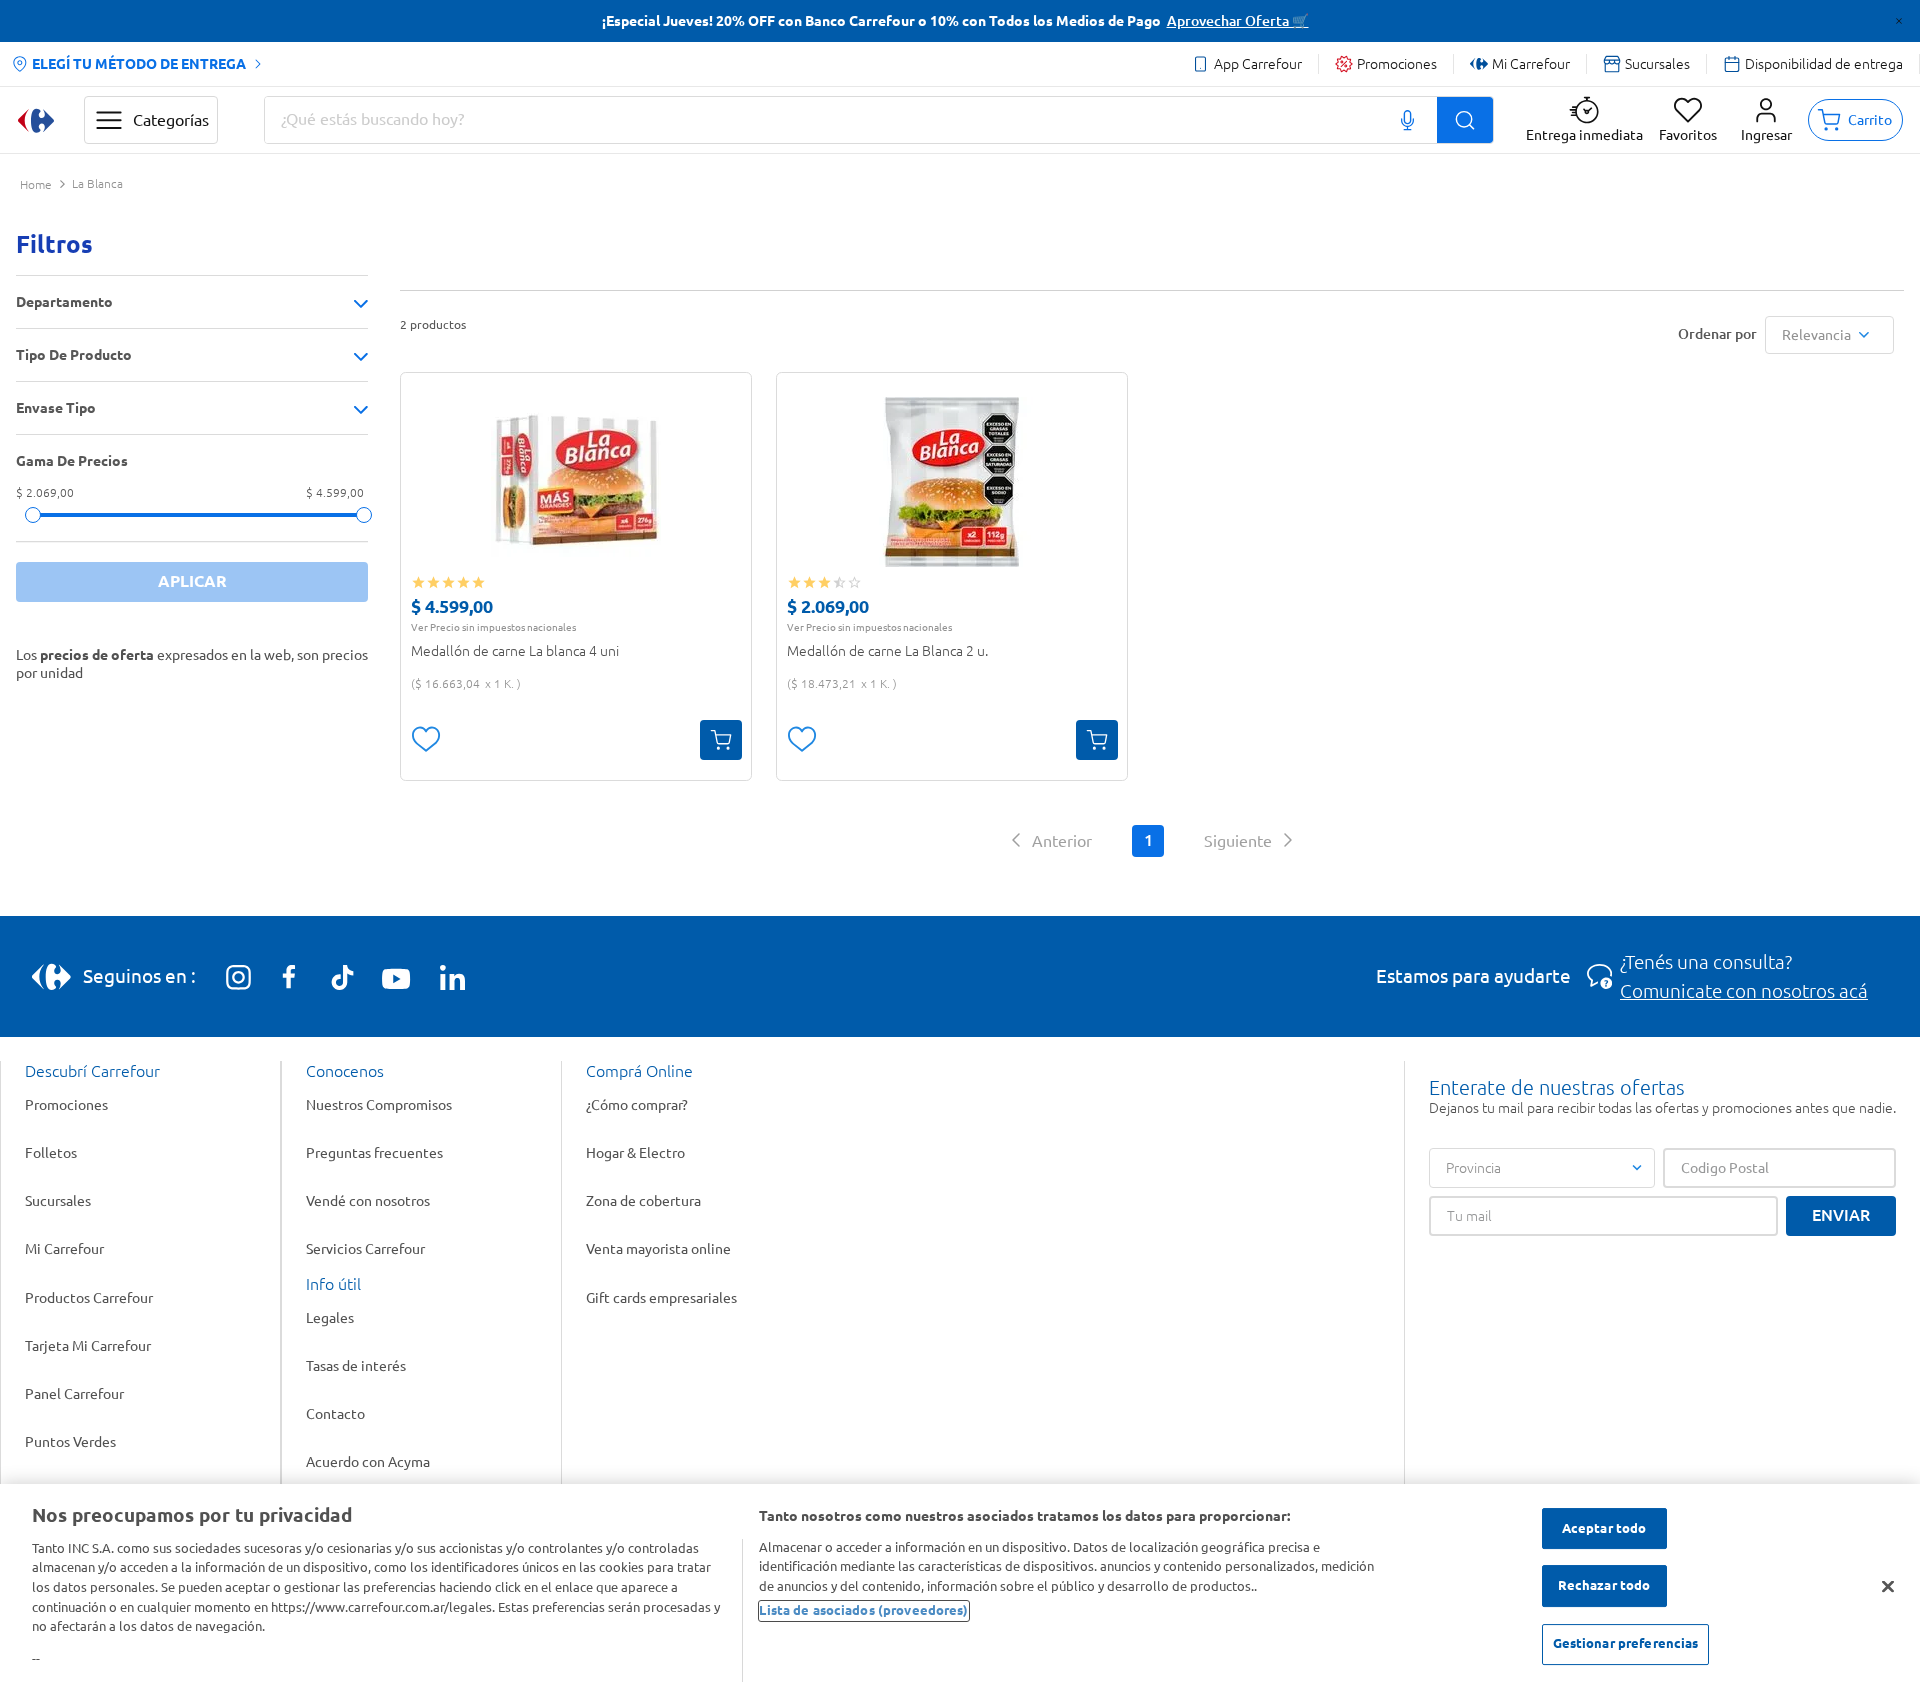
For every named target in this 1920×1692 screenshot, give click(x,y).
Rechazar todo (1604, 1586)
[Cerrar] (1888, 1586)
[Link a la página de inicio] (36, 185)
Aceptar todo (1604, 1528)
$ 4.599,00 (335, 493)
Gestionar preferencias (1626, 1643)
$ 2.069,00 (45, 493)
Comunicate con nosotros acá (1744, 991)
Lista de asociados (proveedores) (863, 1610)
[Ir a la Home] (36, 120)
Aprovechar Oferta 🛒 (1238, 21)
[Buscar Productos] (1465, 120)
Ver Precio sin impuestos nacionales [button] (493, 627)
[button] (1766, 120)
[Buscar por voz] (1408, 120)
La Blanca (97, 184)
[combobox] (879, 120)
